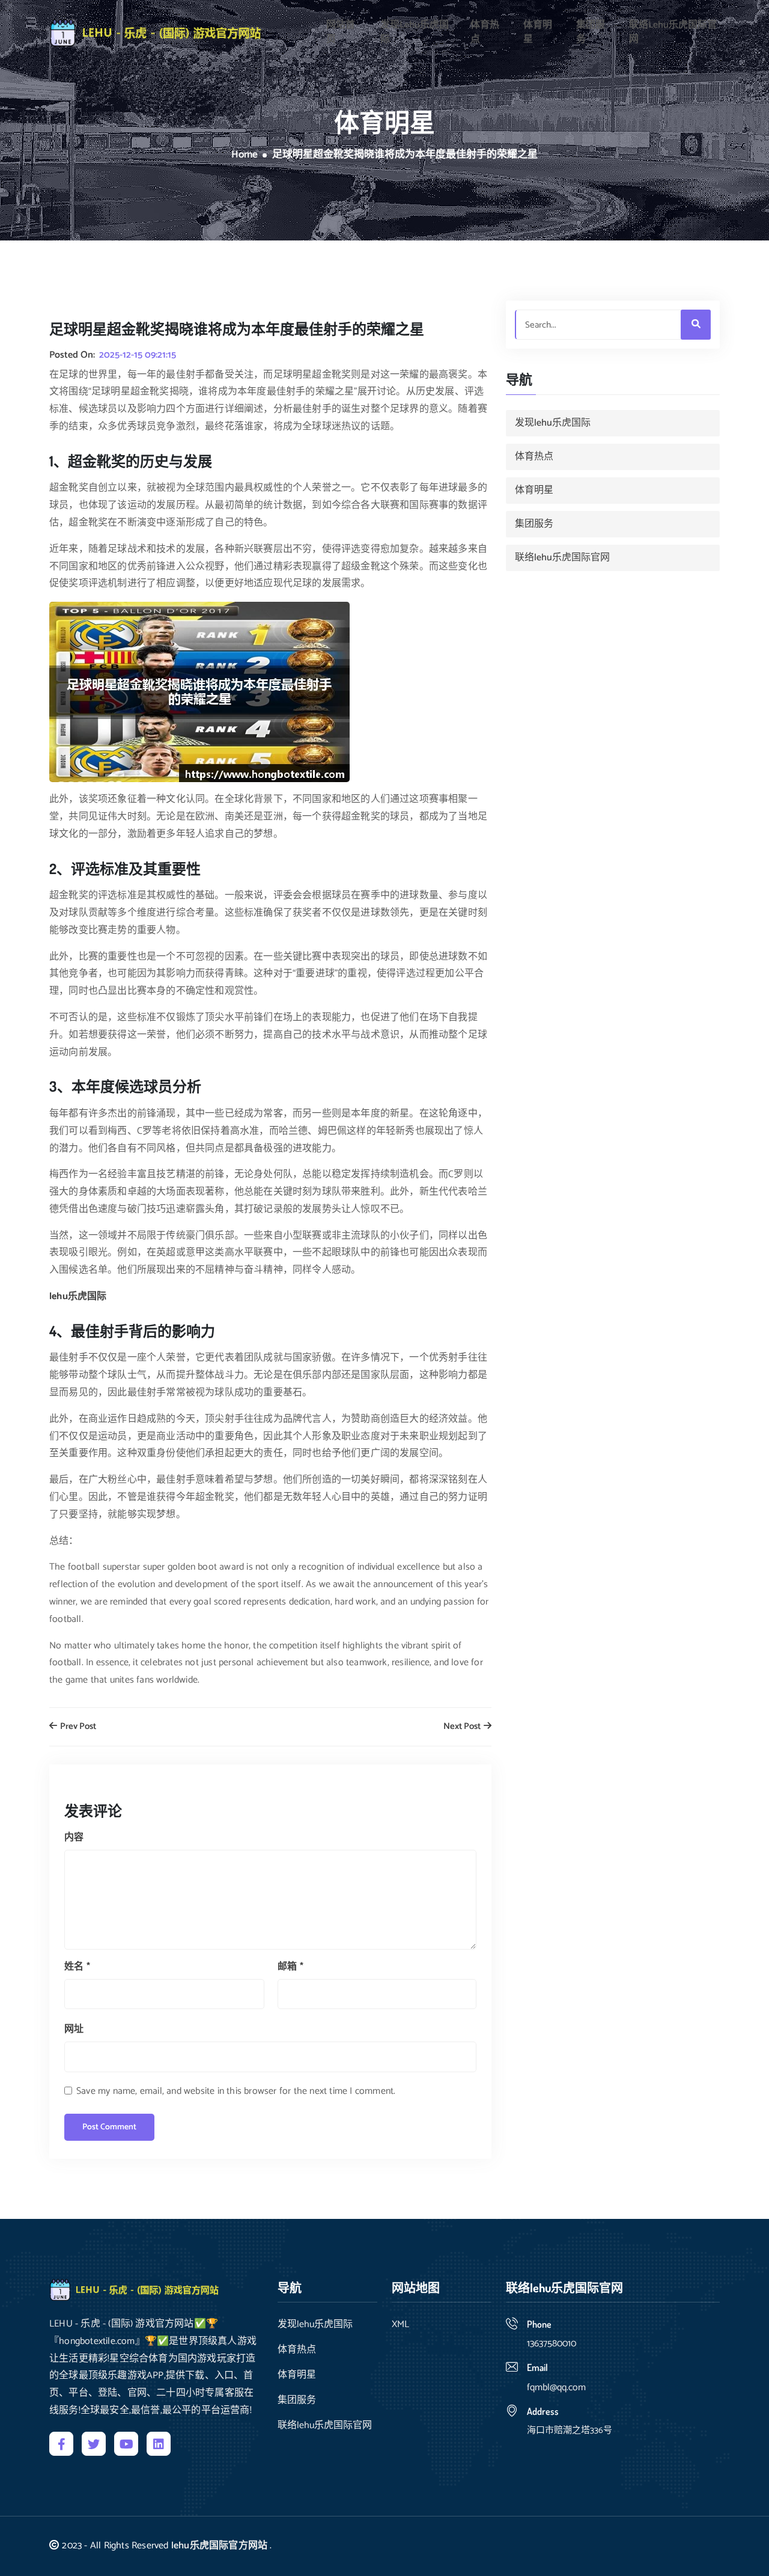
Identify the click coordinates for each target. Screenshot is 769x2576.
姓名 (77, 1967)
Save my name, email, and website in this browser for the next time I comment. (236, 2091)
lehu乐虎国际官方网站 (219, 2546)
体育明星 (538, 32)
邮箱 (290, 1967)
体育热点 (485, 32)
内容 (74, 1837)
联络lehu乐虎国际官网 (673, 32)
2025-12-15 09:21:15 (138, 355)
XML (400, 2325)
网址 (74, 2029)
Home (245, 155)
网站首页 (341, 32)
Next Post (463, 1727)
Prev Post (77, 1727)
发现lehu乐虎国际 (415, 32)
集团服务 (591, 32)
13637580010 (552, 2344)
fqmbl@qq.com (556, 2388)
